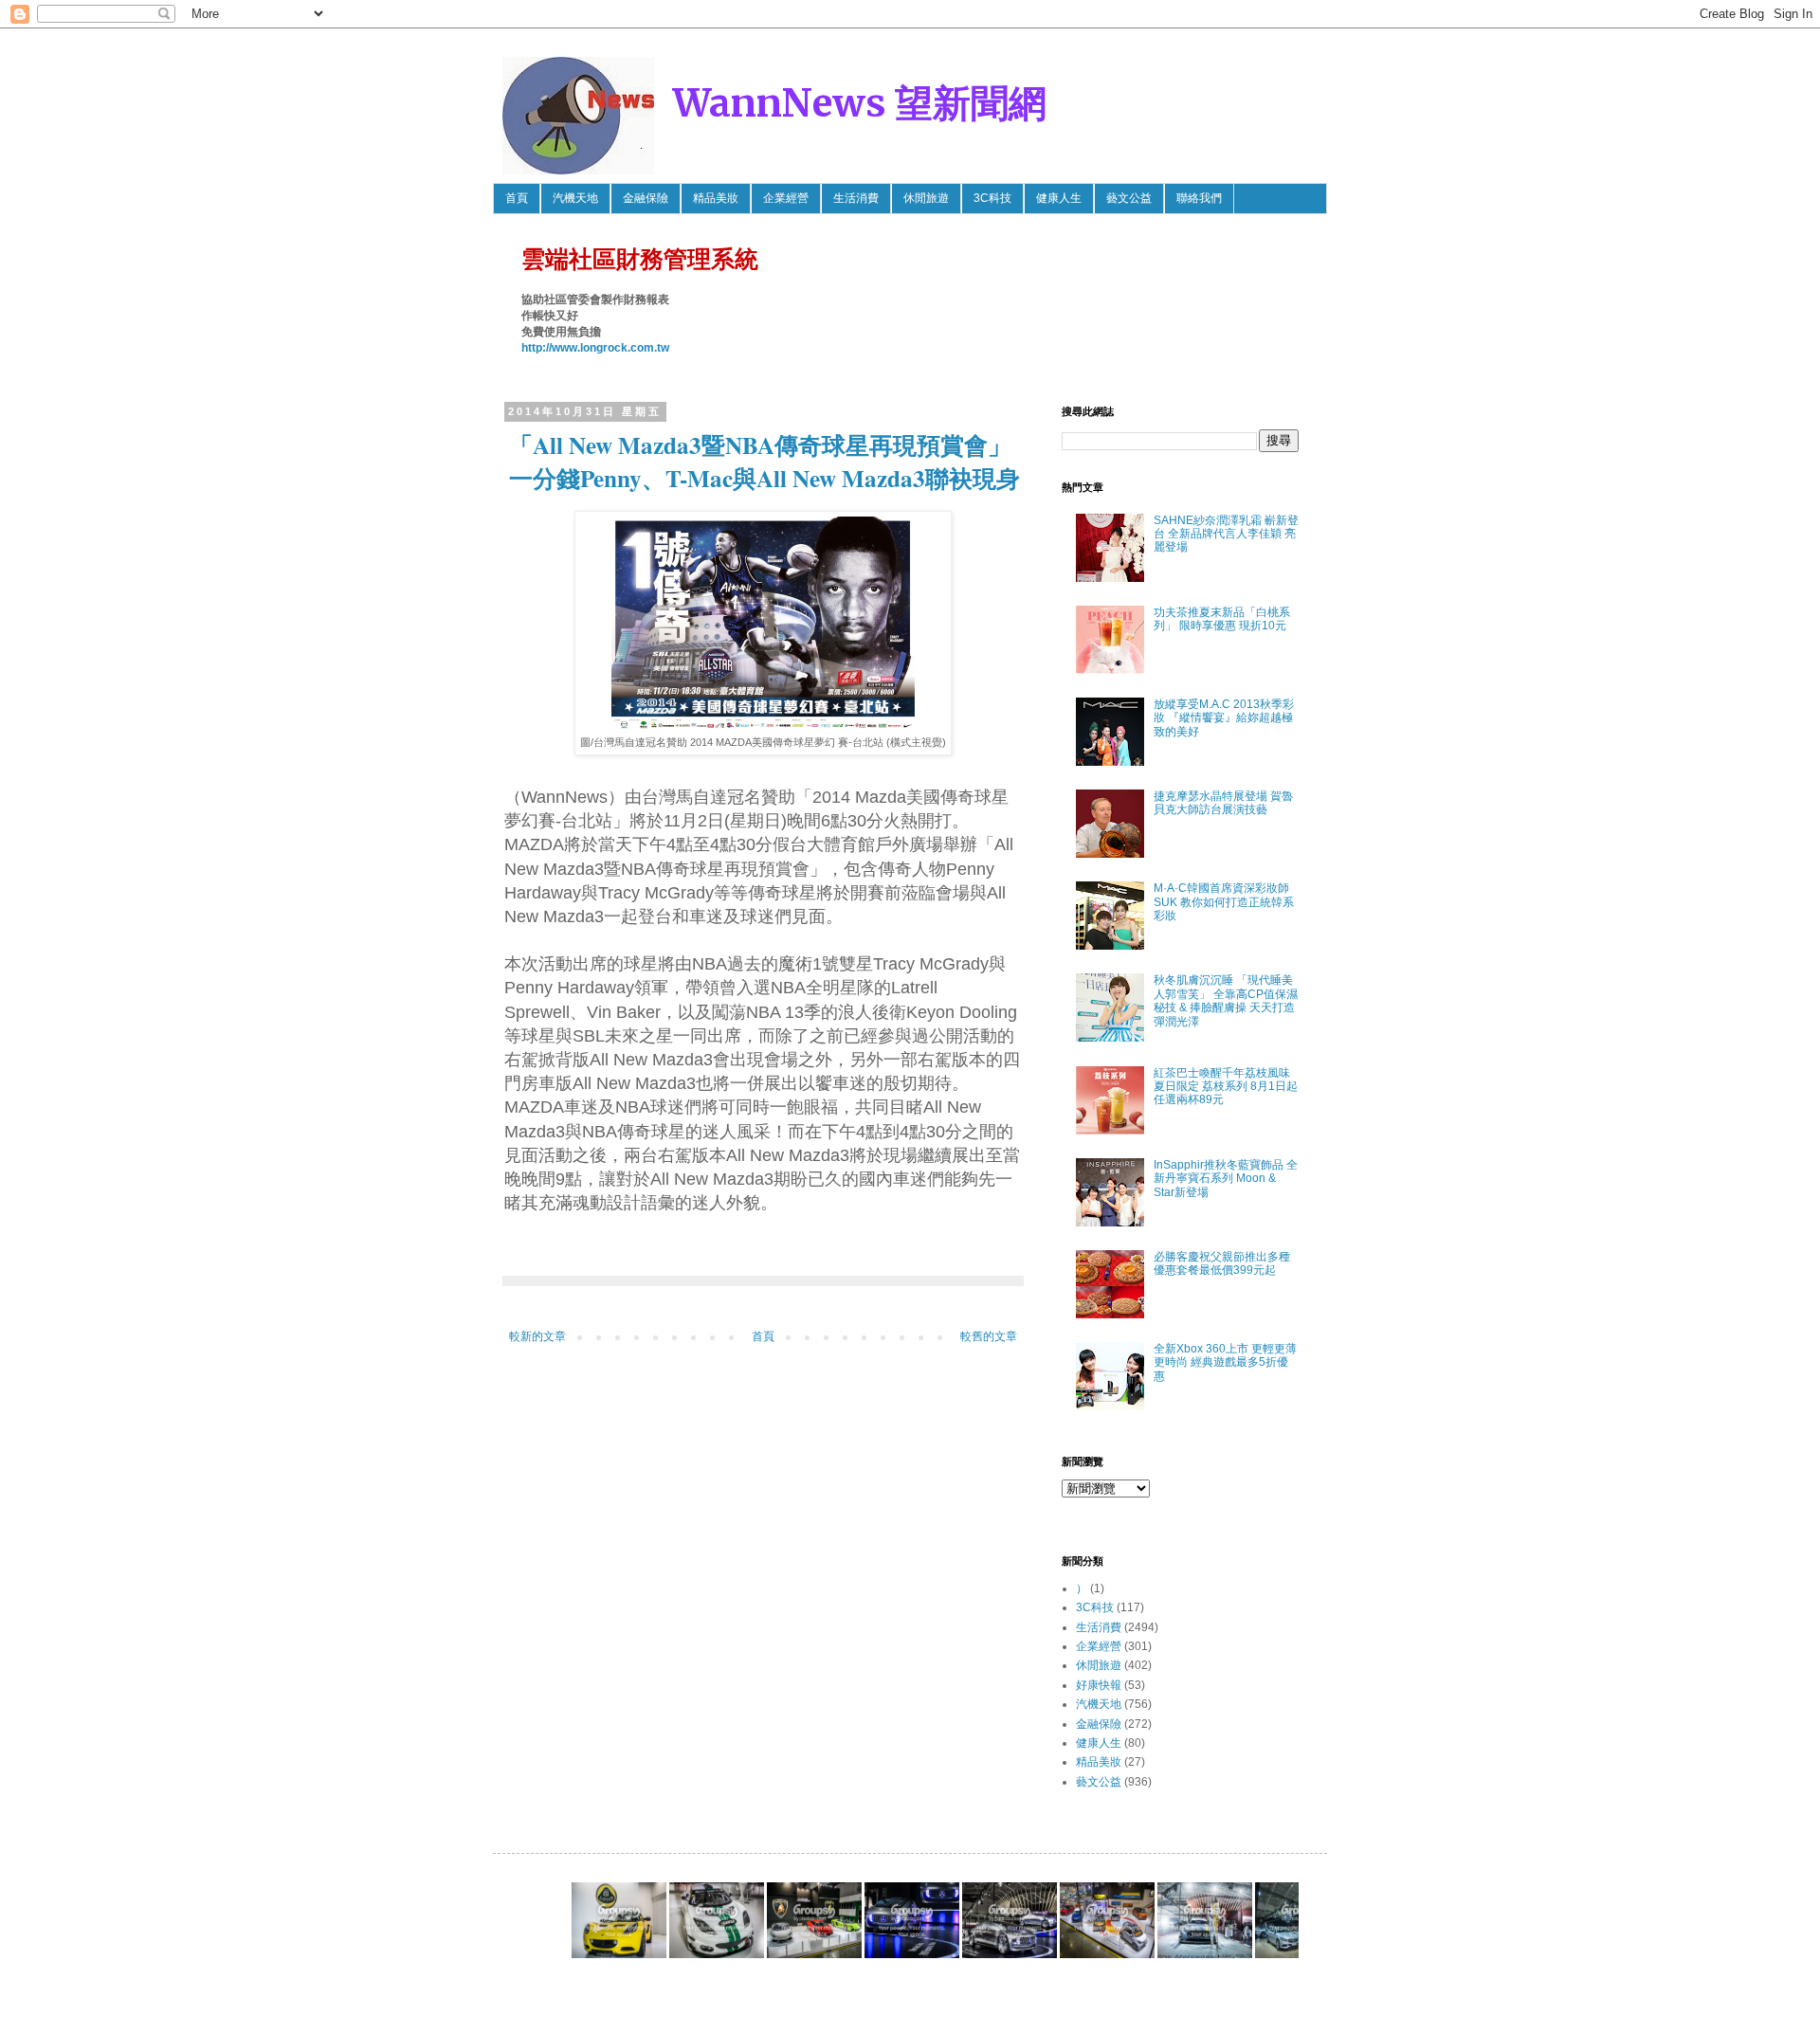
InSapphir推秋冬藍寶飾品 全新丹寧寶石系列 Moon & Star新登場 (1226, 1179)
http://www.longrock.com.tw (595, 348)
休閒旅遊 (926, 198)
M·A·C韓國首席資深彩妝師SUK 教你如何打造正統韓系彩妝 (1224, 902)
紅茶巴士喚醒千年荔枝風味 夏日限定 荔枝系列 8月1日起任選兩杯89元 (1226, 1087)
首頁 (517, 198)
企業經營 (786, 198)
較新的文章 (537, 1336)
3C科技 (992, 198)
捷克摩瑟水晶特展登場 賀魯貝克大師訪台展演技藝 (1223, 803)
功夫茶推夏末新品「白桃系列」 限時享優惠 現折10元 (1222, 619)
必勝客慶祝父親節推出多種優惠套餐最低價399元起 (1222, 1263)
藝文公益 (1129, 198)
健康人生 (1059, 198)
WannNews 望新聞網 (860, 103)
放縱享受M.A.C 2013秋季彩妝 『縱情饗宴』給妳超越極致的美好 (1224, 718)
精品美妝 (716, 198)
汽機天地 (575, 198)
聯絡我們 (1199, 198)
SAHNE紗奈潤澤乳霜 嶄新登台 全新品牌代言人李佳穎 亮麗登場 (1226, 534)
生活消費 (856, 198)
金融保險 (646, 198)
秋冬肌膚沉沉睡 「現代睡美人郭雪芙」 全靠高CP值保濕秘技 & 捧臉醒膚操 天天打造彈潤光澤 (1226, 1000)
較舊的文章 (989, 1336)
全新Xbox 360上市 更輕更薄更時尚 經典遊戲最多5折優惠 (1225, 1362)
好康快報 (1099, 1685)
